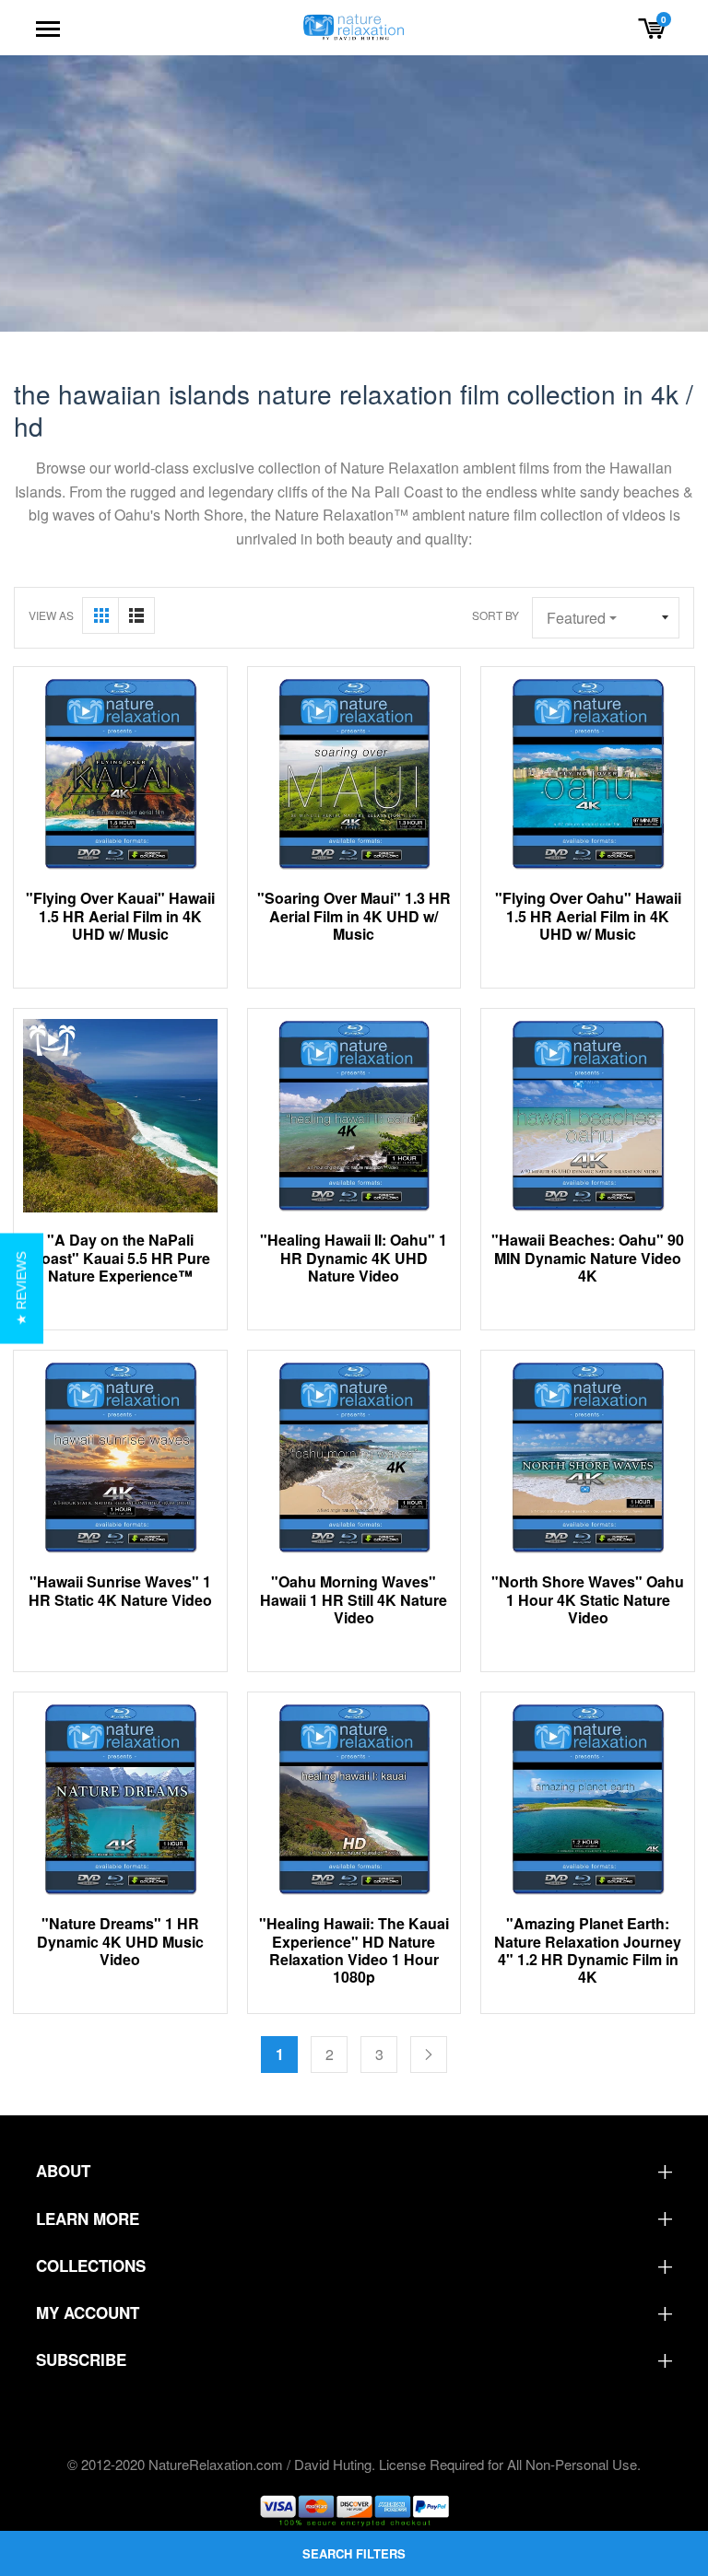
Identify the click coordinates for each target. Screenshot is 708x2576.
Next (429, 2055)
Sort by (496, 615)
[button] (22, 1288)
